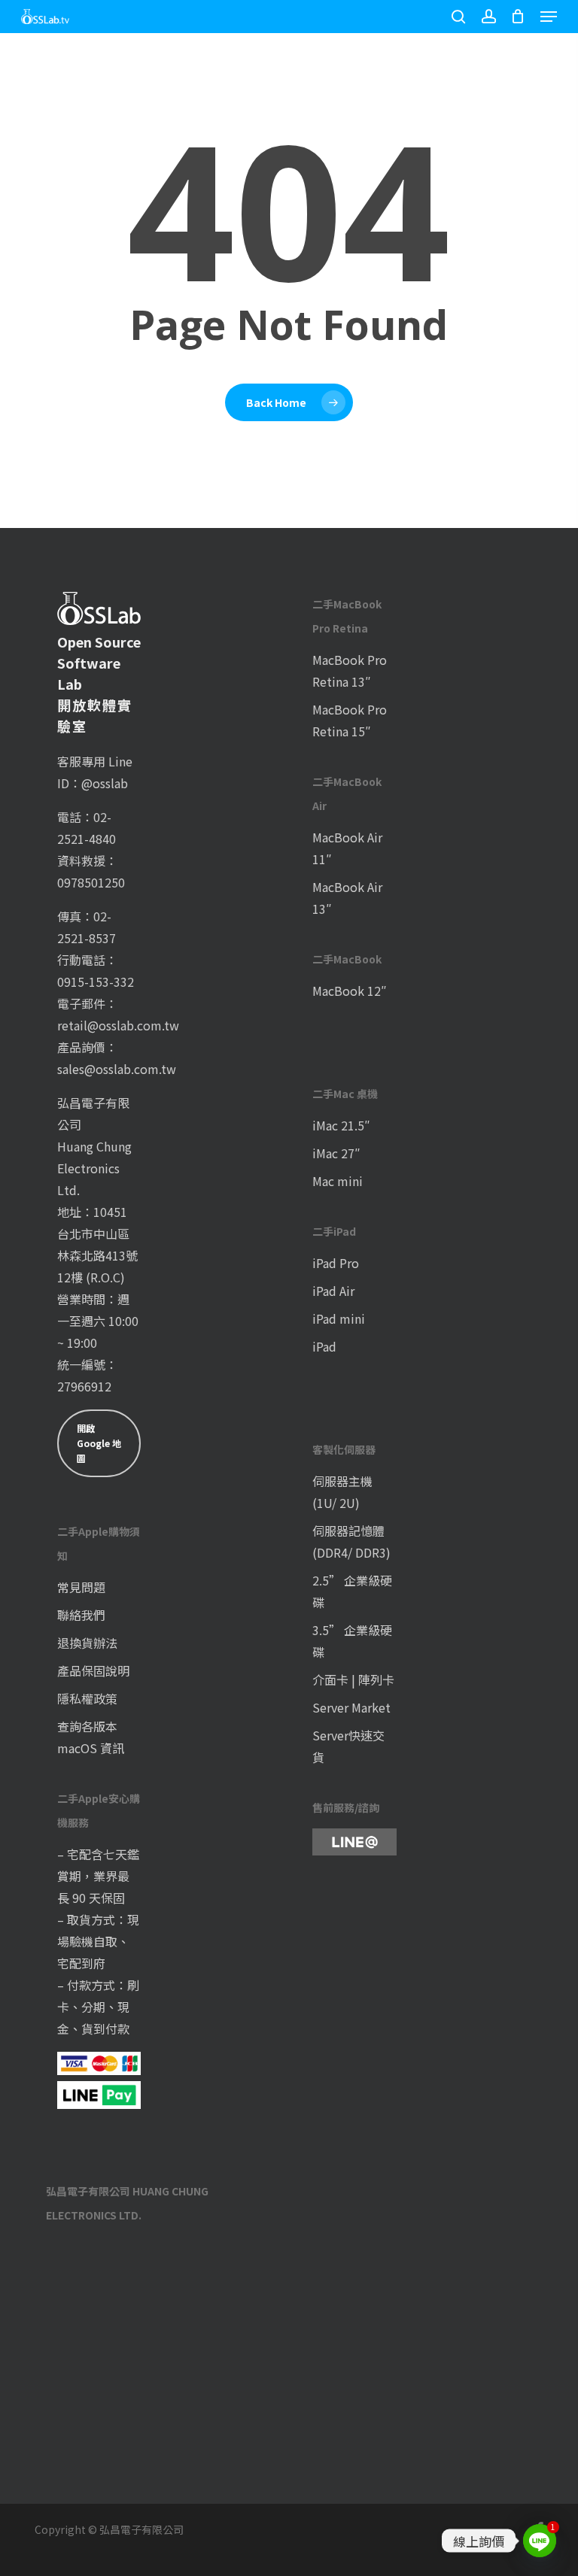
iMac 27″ (336, 1153)
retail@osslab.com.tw (118, 1025)
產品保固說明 (93, 1670)
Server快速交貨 (348, 1746)
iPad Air (333, 1291)
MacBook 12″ (350, 991)
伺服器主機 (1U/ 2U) (342, 1492)
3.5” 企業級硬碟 (352, 1641)
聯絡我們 (81, 1615)
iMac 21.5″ (341, 1125)
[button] (549, 17)
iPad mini (339, 1318)
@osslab (105, 783)
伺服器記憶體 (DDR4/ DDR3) (351, 1541)
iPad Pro (336, 1263)
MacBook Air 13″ (347, 898)
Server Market (351, 1707)
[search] (458, 17)
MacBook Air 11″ (347, 848)
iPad (324, 1346)
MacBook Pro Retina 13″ (350, 671)
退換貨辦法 (87, 1643)
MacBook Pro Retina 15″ (350, 720)
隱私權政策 (87, 1698)
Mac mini (338, 1181)
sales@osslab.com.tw (117, 1069)
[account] (488, 17)
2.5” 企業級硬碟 (352, 1591)
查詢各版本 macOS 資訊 (91, 1737)
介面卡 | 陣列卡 (353, 1679)
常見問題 (81, 1587)
